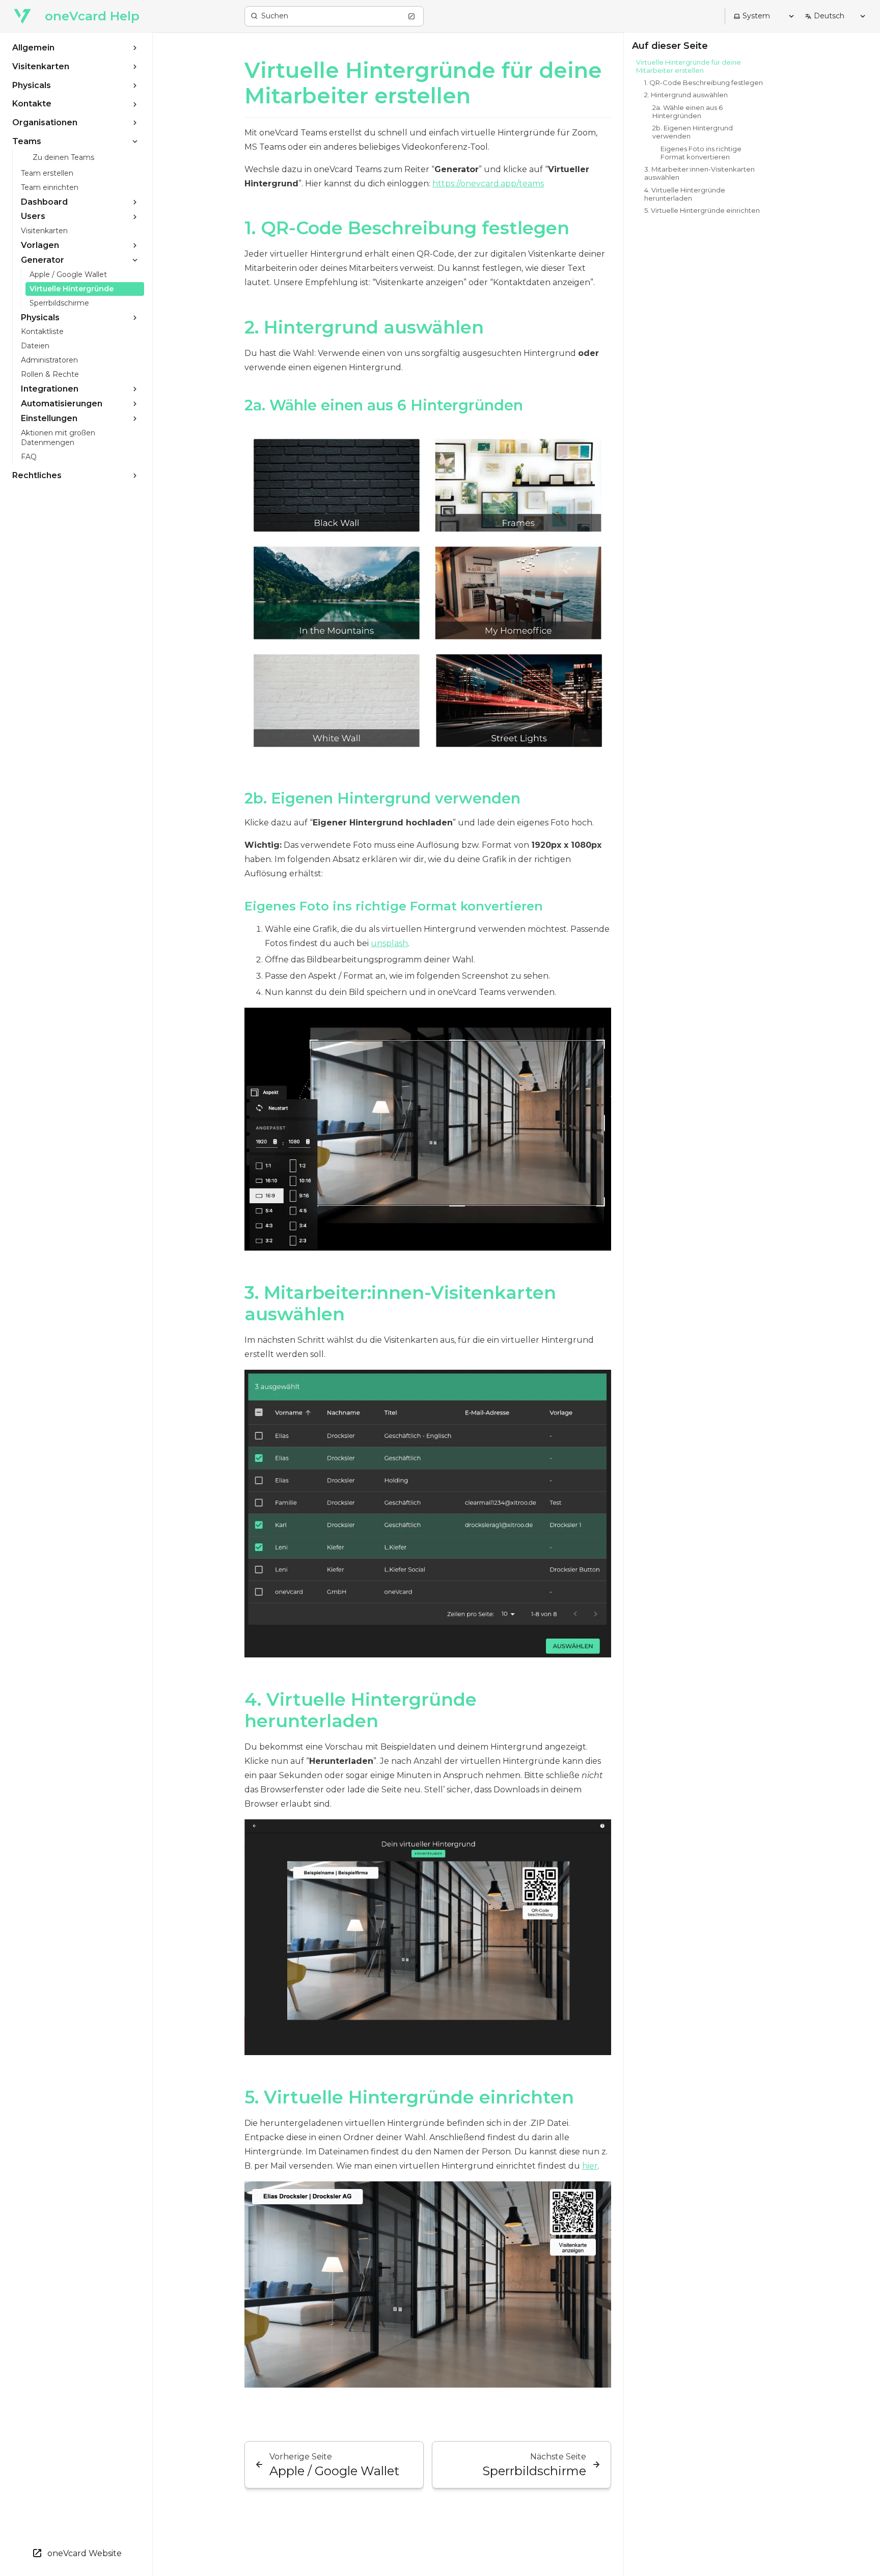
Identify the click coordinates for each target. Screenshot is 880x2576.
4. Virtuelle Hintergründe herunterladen (361, 1710)
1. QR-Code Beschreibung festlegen (407, 228)
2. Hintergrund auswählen (364, 327)
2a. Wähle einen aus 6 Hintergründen (384, 405)
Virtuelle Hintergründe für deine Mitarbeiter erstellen (423, 83)
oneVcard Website (85, 2553)
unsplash (389, 943)
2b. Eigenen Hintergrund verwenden (382, 798)
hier (590, 2166)
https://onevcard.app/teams (488, 184)
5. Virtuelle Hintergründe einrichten (409, 2097)
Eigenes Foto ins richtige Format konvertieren (394, 906)
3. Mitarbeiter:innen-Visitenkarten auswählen (400, 1303)
